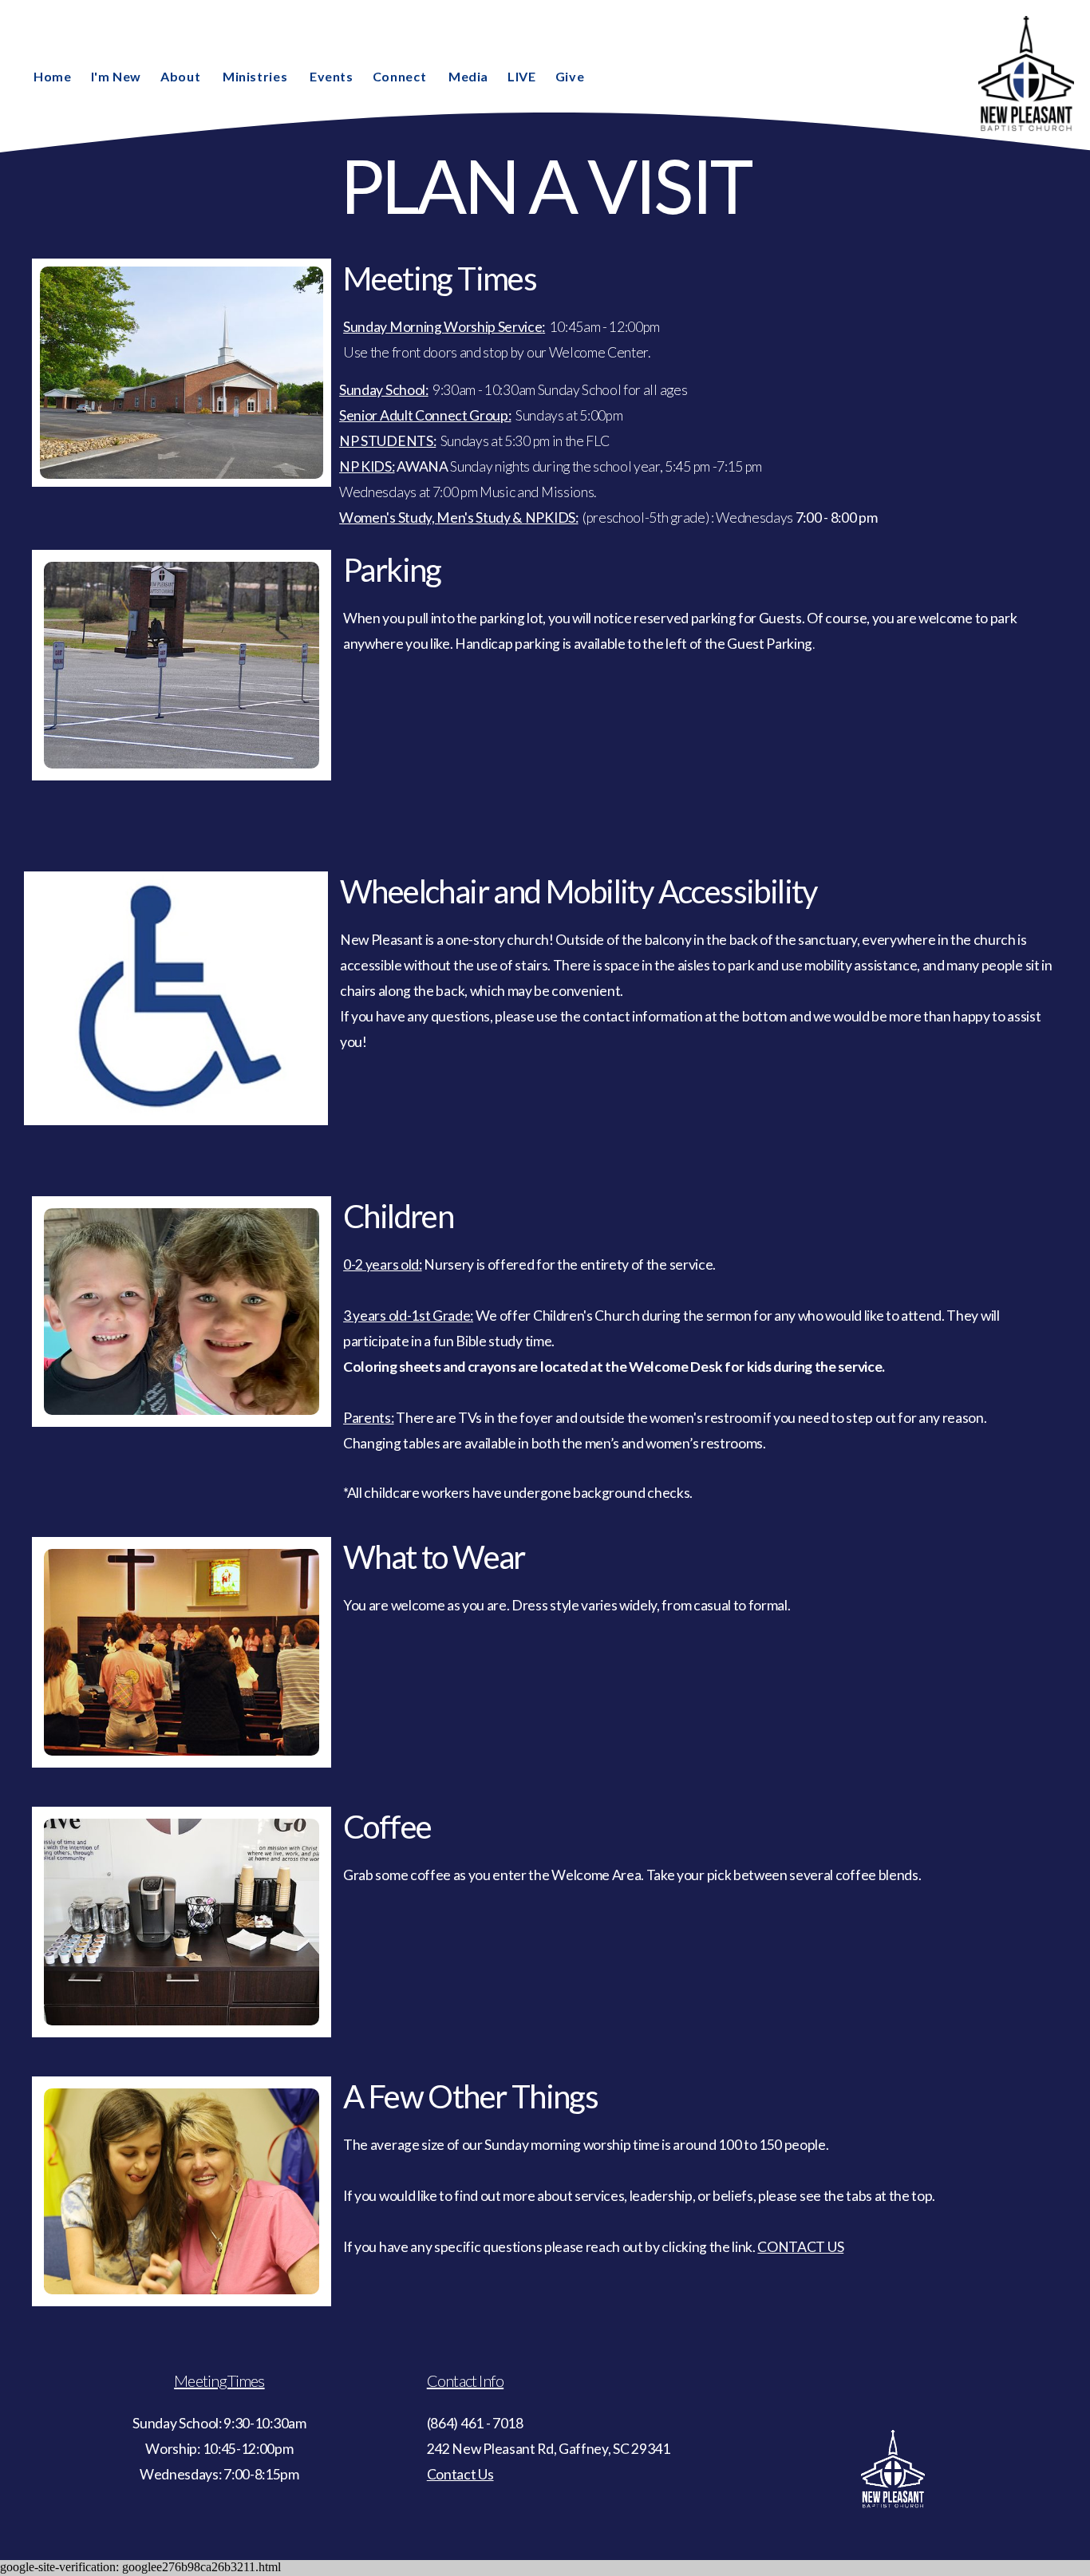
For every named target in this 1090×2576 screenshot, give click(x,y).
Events (332, 76)
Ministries (257, 76)
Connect (401, 76)
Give (570, 76)
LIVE (522, 76)
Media (468, 76)
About (182, 76)
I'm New (116, 76)
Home (53, 76)
